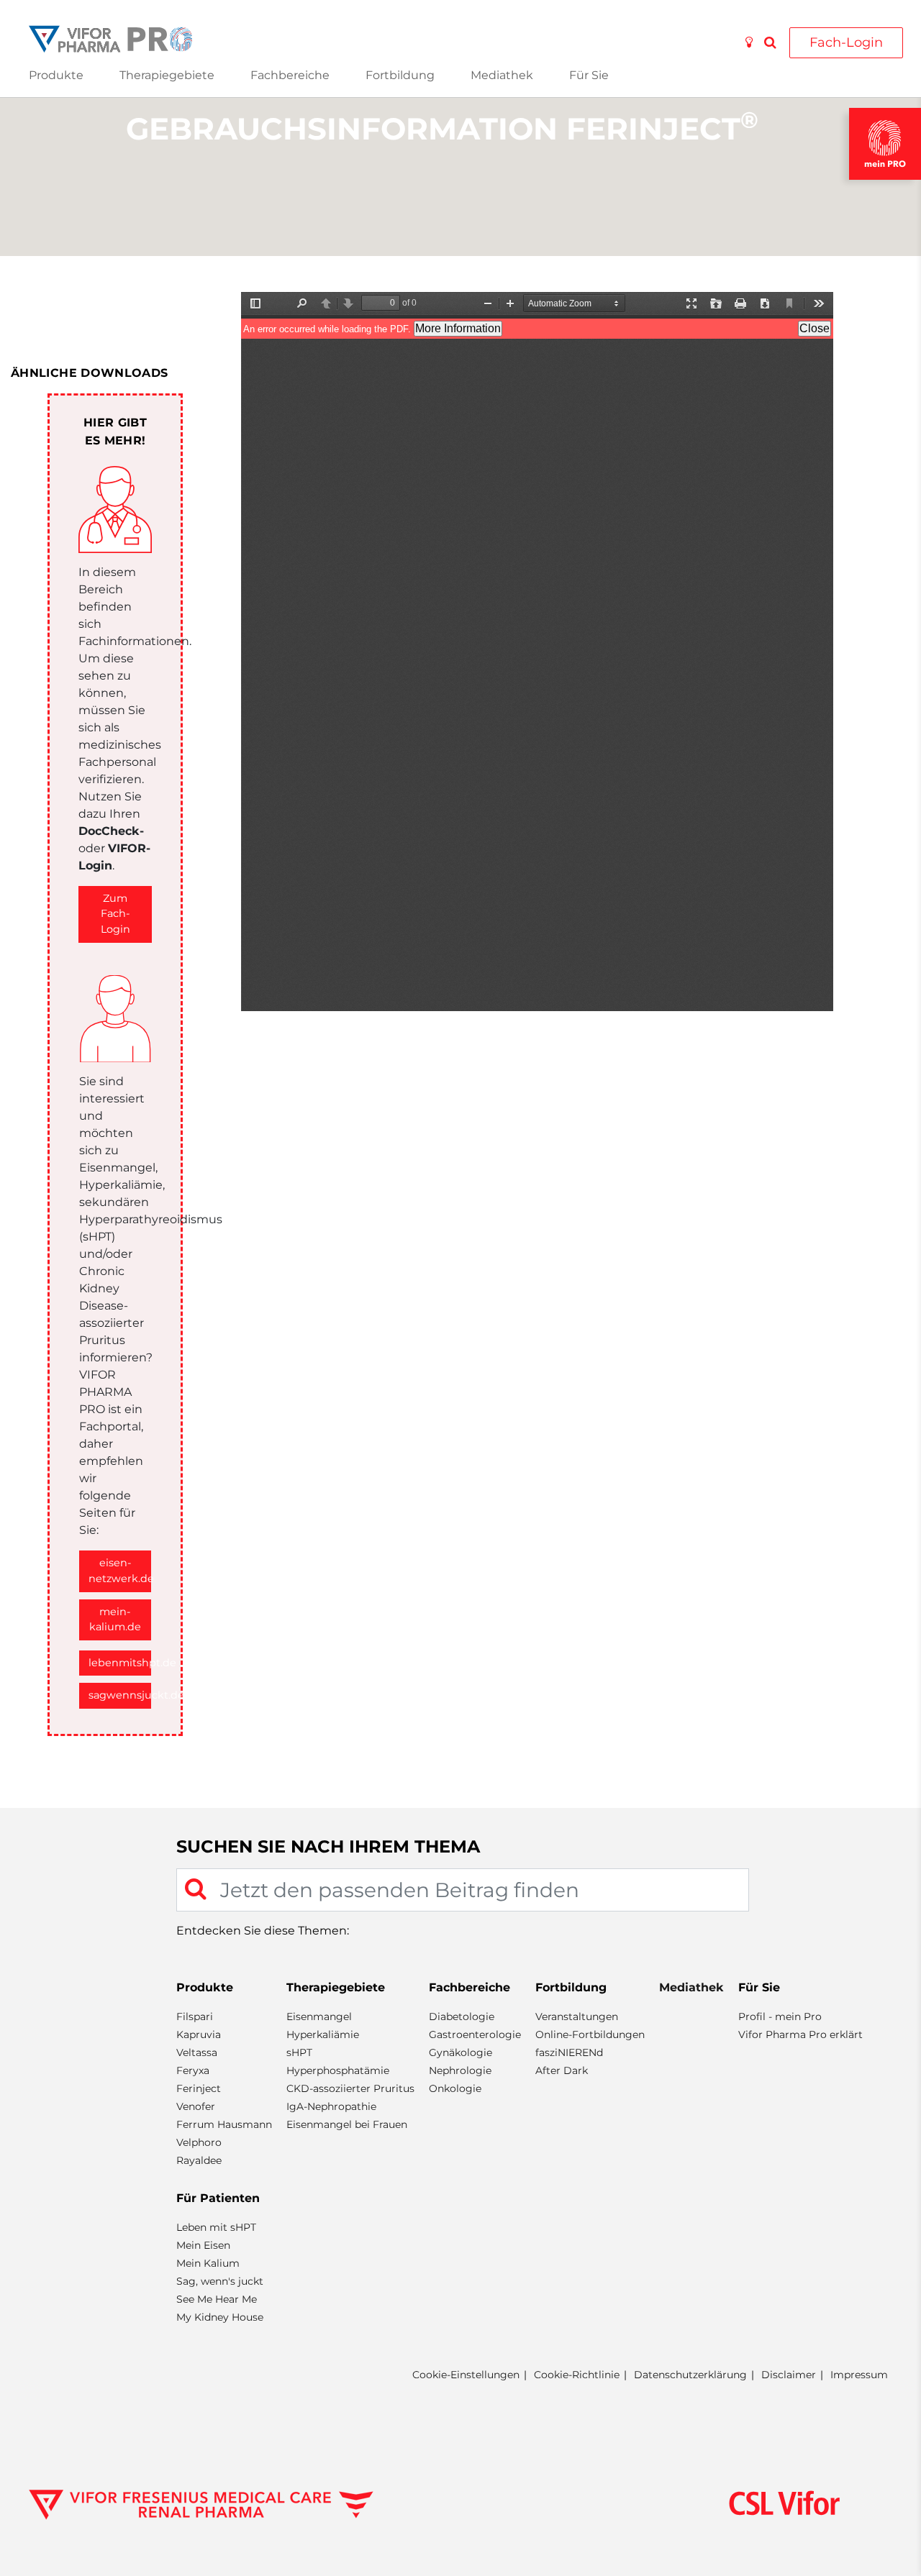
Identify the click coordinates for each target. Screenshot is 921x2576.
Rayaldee (199, 2160)
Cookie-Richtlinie (577, 2375)
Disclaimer (789, 2375)
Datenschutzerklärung (690, 2375)
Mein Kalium (208, 2263)
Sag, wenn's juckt (220, 2281)
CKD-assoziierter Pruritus (350, 2088)
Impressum (859, 2375)
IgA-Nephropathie (331, 2106)
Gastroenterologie (475, 2034)
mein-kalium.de (115, 1620)
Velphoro (199, 2142)
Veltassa (197, 2052)
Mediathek (502, 75)
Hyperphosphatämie (338, 2070)
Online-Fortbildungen (590, 2034)
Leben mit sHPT (216, 2227)
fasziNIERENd (569, 2052)
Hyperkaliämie (323, 2034)
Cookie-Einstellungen (466, 2375)
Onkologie (455, 2088)
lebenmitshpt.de (120, 1663)
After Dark (562, 2070)
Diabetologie (462, 2017)
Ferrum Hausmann (224, 2124)
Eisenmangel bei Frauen (347, 2124)
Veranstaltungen (577, 2017)
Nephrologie (460, 2070)
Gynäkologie (460, 2052)
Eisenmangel (319, 2017)
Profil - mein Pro (780, 2017)
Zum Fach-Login (115, 914)
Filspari (195, 2017)
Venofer (196, 2106)
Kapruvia (199, 2034)
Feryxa (193, 2070)
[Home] (110, 38)
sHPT (299, 2052)
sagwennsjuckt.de (120, 1695)
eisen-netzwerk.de (120, 1571)
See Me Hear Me (217, 2299)
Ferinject (199, 2088)
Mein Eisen (203, 2245)
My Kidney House (220, 2317)
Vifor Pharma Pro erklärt (800, 2034)
